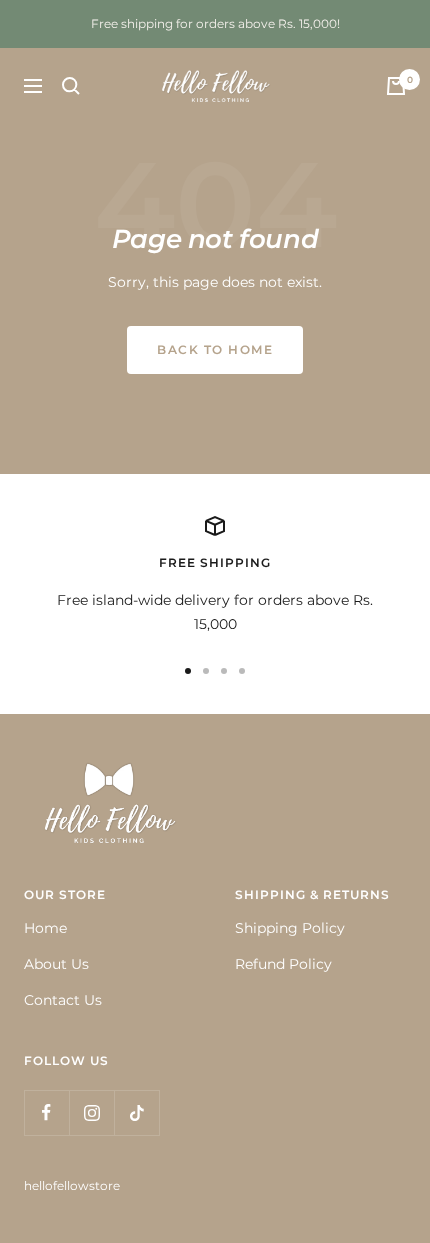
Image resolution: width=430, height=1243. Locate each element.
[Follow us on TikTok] (136, 1112)
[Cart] (396, 86)
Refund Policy (283, 964)
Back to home (215, 349)
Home (45, 928)
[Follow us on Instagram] (91, 1112)
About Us (56, 964)
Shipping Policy (290, 928)
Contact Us (63, 1000)
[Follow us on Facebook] (46, 1112)
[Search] (71, 86)
